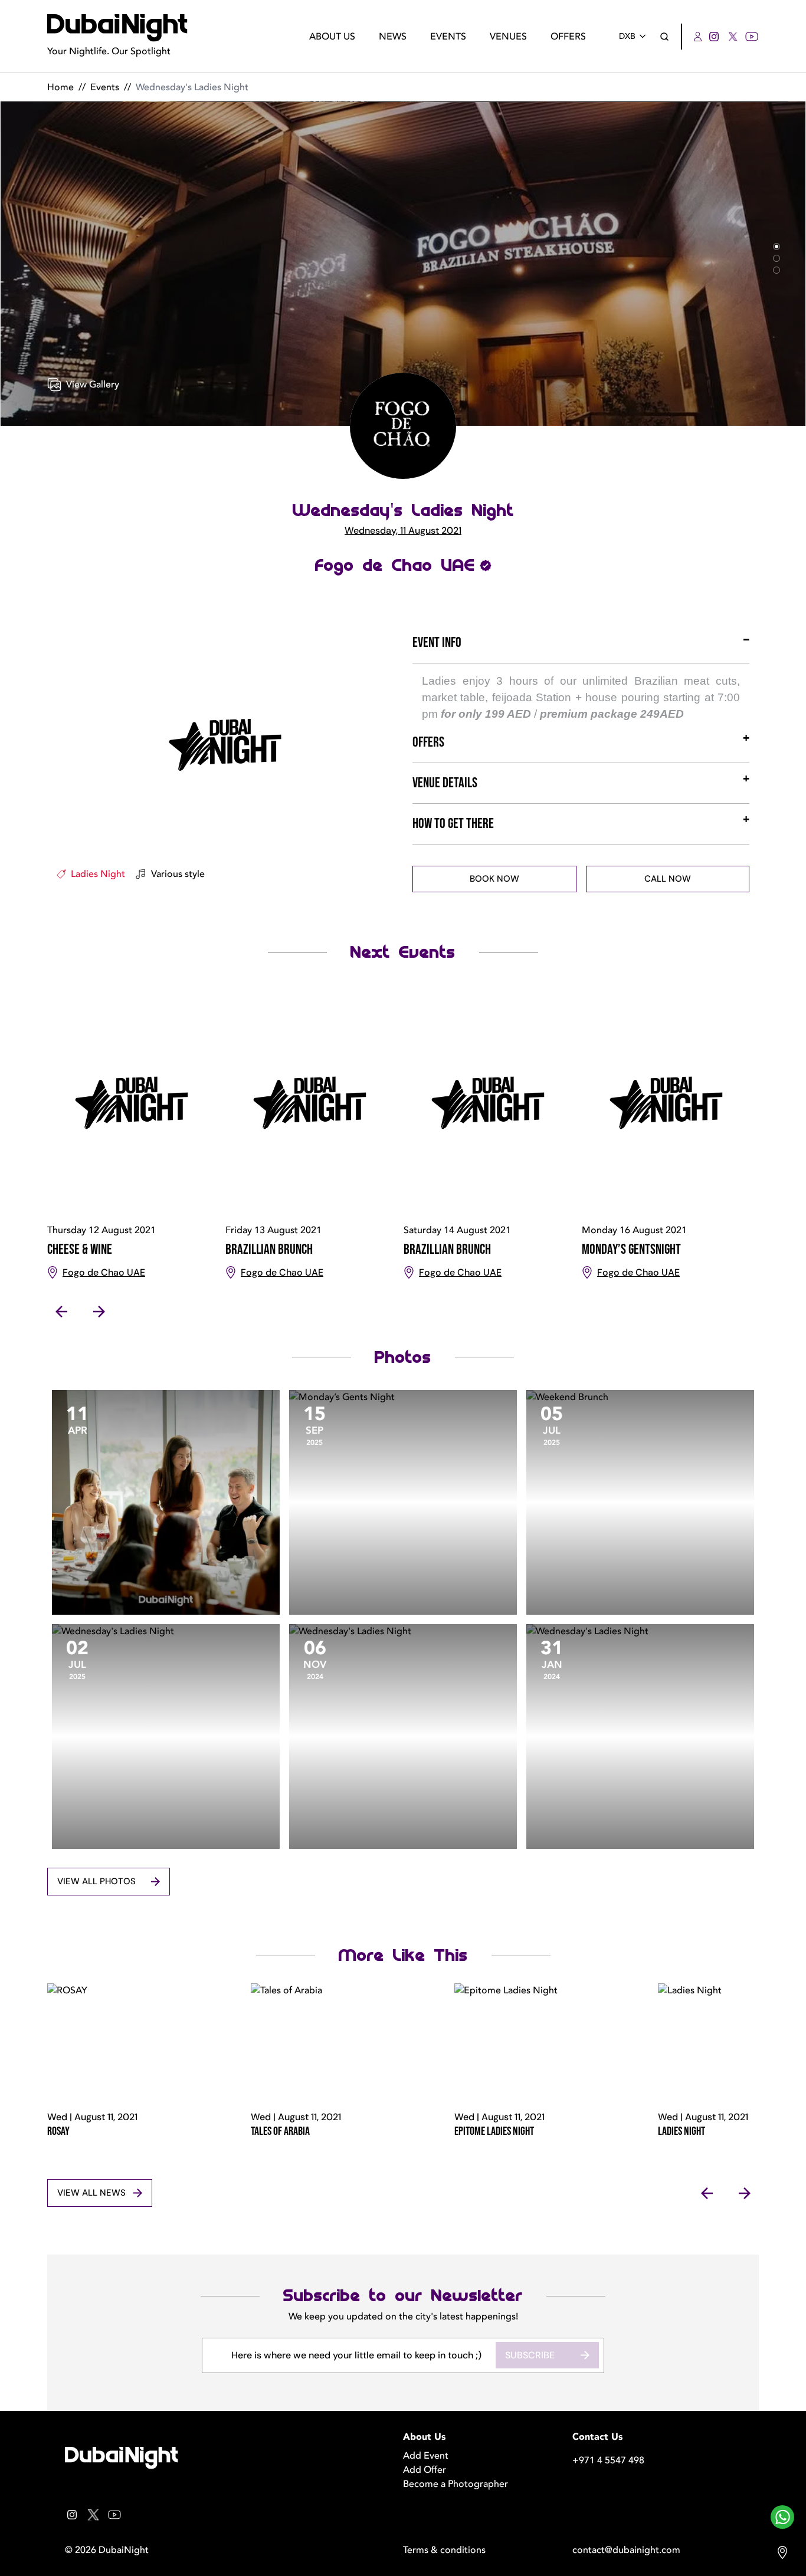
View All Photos (96, 1881)
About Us (332, 37)
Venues (508, 37)
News (393, 37)
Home (60, 87)
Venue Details (445, 783)
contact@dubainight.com (626, 2550)
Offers (568, 37)
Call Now (668, 879)
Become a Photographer (456, 2484)
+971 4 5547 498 (608, 2460)
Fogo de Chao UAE (395, 566)
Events (448, 37)
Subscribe (530, 2355)
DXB (627, 36)
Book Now (494, 879)
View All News (91, 2193)
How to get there (453, 824)
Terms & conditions (444, 2550)
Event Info (437, 643)
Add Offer (425, 2470)
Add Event (426, 2456)
